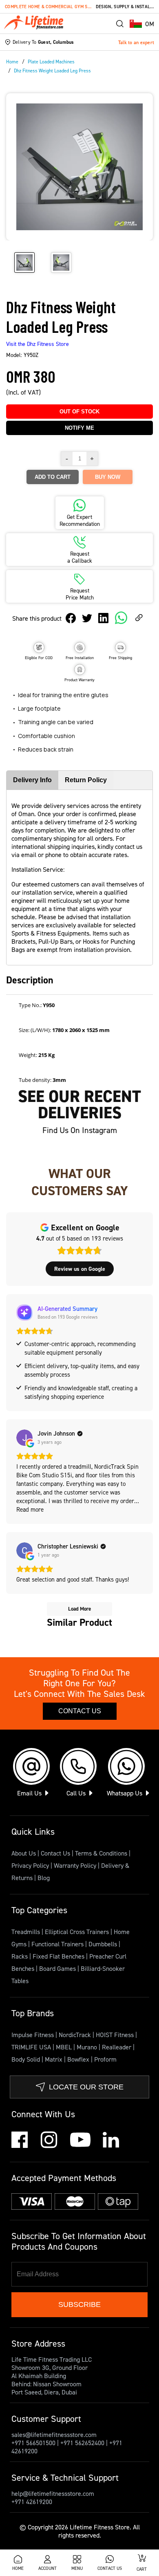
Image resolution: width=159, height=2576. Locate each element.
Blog (44, 1878)
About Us (24, 1853)
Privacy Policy (30, 1865)
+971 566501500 (33, 2443)
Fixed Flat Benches (59, 1956)
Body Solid (26, 2059)
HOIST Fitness (116, 2035)
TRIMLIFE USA (32, 2047)
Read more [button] (30, 1509)
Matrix (54, 2059)
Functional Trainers (58, 1944)
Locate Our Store (86, 2087)
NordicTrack (76, 2035)
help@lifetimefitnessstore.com (53, 2493)
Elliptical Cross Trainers (78, 1932)
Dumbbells (104, 1944)
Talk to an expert (136, 42)
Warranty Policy (75, 1865)
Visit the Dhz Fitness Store (38, 344)
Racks (20, 1956)
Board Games (58, 1968)
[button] (142, 24)
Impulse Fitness (33, 2035)
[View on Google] (24, 1438)
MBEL (65, 2047)
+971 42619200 (32, 2502)
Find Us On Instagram (80, 1130)
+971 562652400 (82, 2443)
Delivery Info (32, 780)
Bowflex (79, 2059)
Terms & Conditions (101, 1853)
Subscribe (79, 2304)
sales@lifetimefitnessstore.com (54, 2435)
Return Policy (86, 780)
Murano (88, 2047)
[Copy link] (139, 618)
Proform (105, 2059)
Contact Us (80, 1711)
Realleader (117, 2047)
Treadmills (26, 1932)
